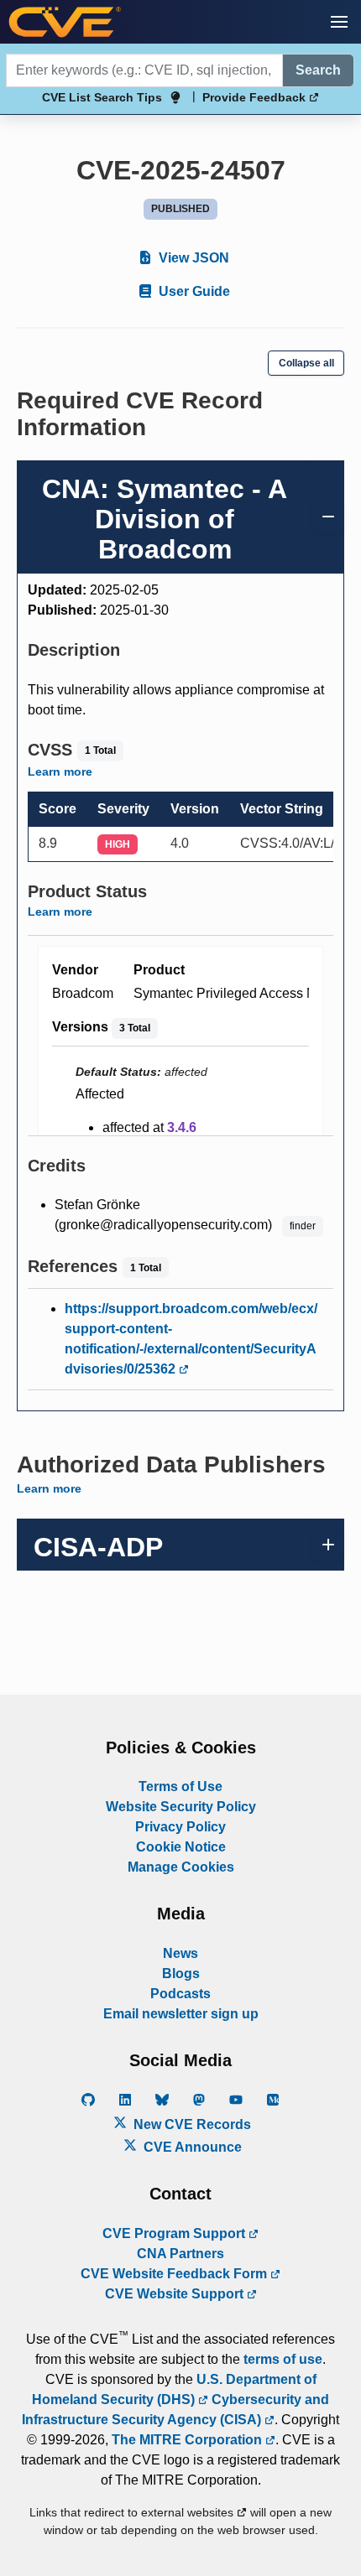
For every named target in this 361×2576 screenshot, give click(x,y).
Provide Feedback (256, 97)
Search (318, 70)
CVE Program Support (175, 2233)
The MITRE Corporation (188, 2440)
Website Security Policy (181, 1807)
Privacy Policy (180, 1827)
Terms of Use (180, 1787)
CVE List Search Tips (102, 97)
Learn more (60, 771)
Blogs (181, 1974)
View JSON (192, 258)
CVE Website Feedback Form (175, 2274)
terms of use (283, 2359)
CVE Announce (191, 2147)
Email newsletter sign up (181, 2014)
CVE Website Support (176, 2294)
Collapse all (306, 363)
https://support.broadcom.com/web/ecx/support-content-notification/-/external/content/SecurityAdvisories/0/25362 (191, 1339)
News (180, 1953)
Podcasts (180, 1994)
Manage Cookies (181, 1867)
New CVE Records (191, 2124)
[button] (339, 22)
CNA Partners (180, 2254)
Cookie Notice (181, 1847)
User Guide (193, 291)
